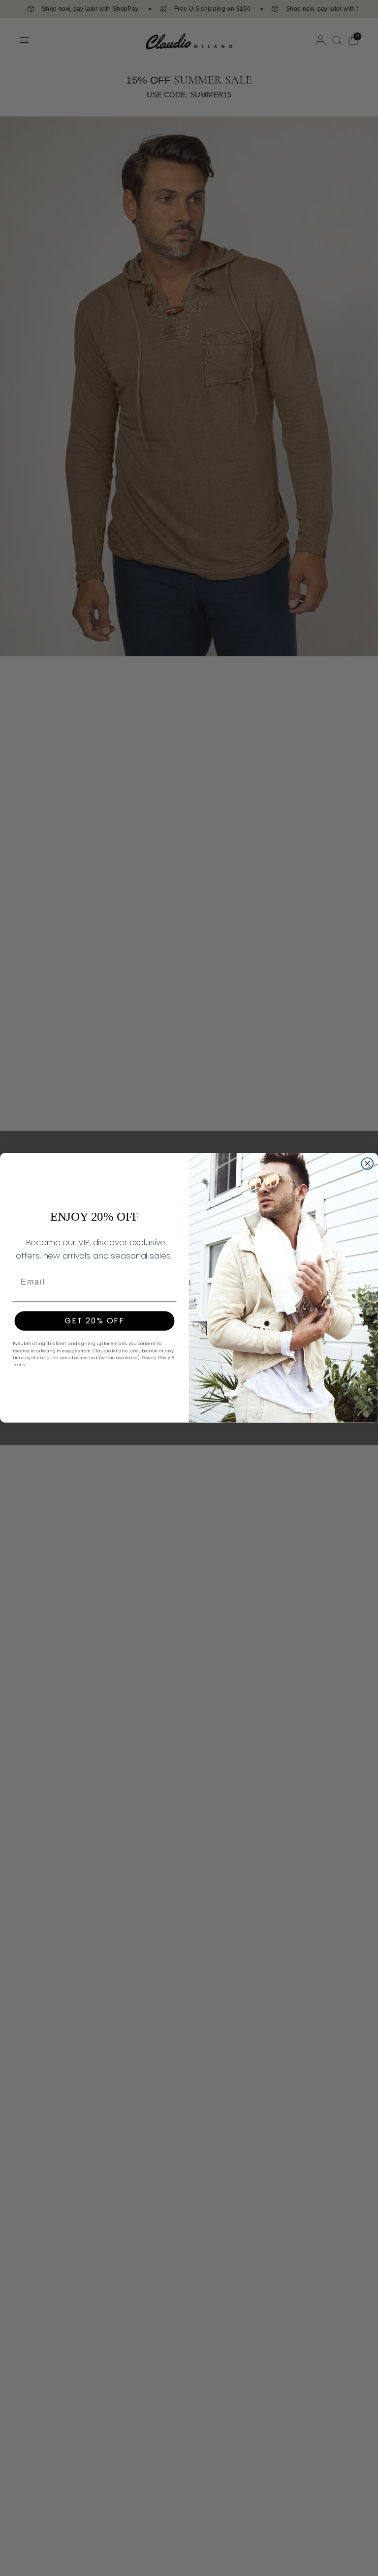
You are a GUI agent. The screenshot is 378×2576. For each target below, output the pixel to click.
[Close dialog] (368, 1164)
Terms (19, 1365)
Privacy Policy (157, 1358)
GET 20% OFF (94, 1321)
